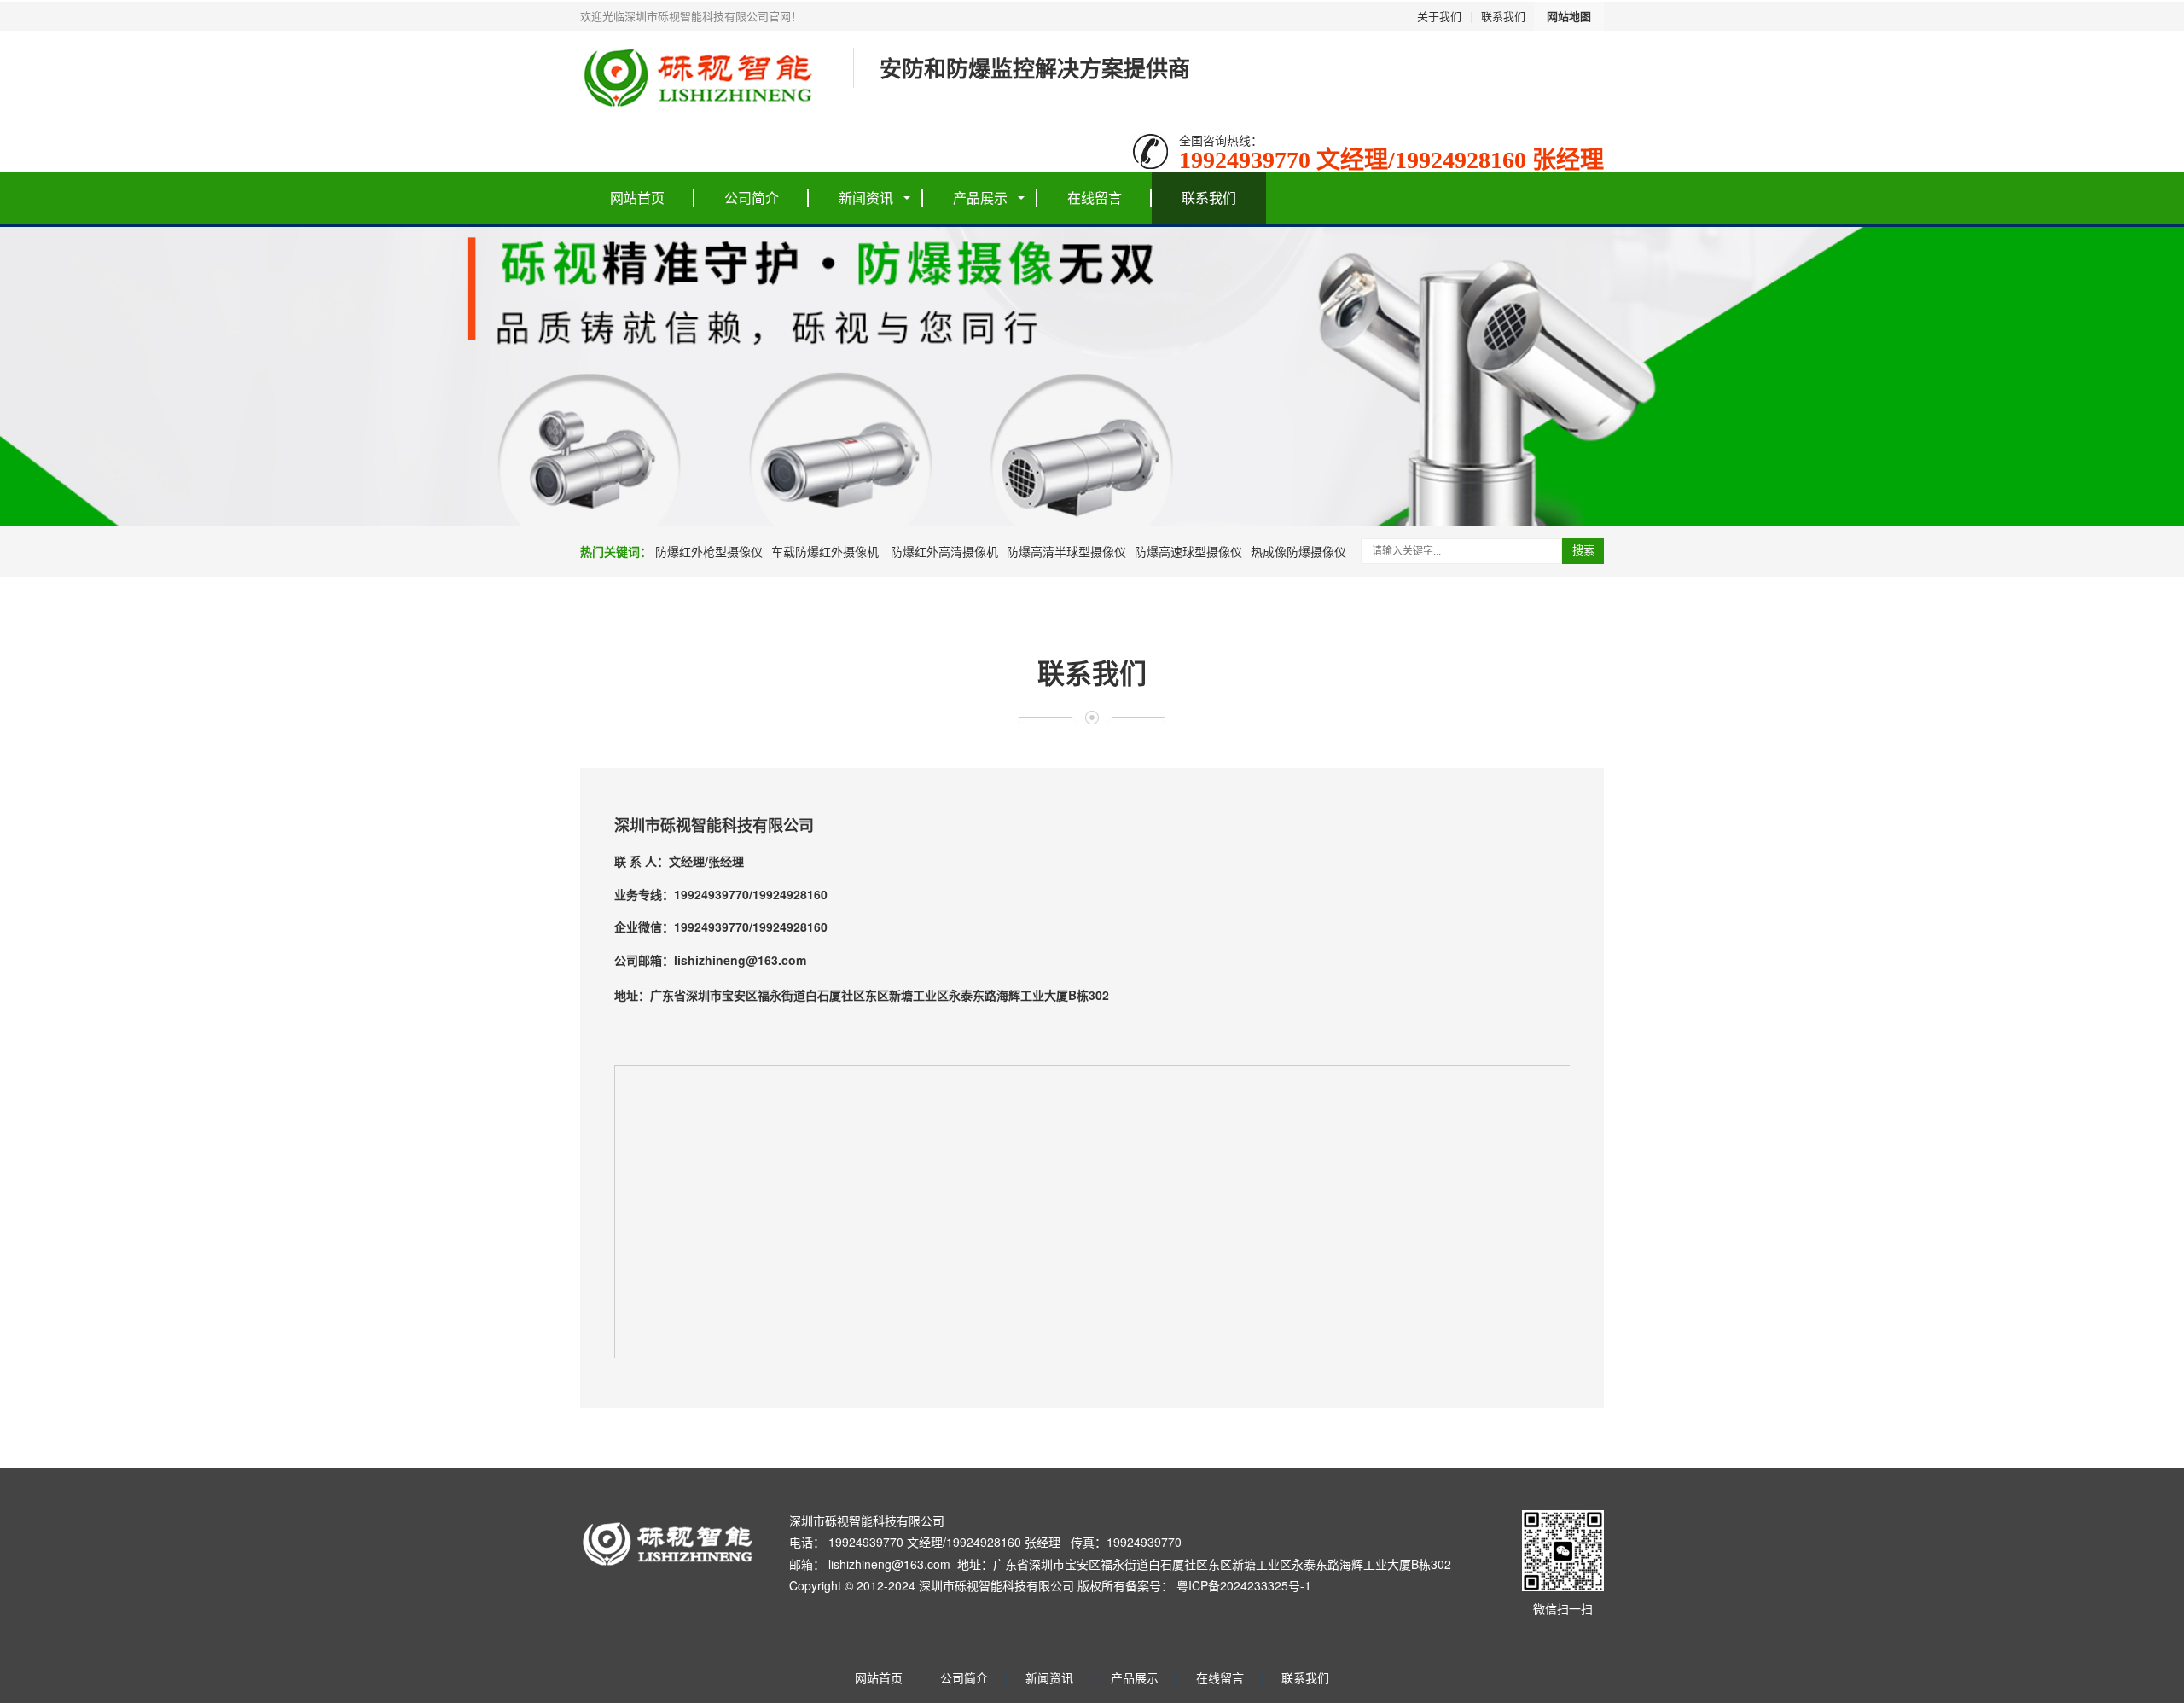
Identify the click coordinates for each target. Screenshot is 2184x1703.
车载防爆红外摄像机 (825, 551)
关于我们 (1439, 16)
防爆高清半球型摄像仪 (1066, 551)
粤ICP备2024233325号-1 (1244, 1585)
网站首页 (637, 198)
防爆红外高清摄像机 (943, 551)
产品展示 (980, 198)
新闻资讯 (866, 198)
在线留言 (1095, 198)
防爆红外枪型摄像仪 (709, 551)
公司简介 (752, 198)
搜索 (1583, 551)
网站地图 (1569, 16)
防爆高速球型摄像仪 (1188, 551)
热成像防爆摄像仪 (1298, 551)
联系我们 (1503, 16)
